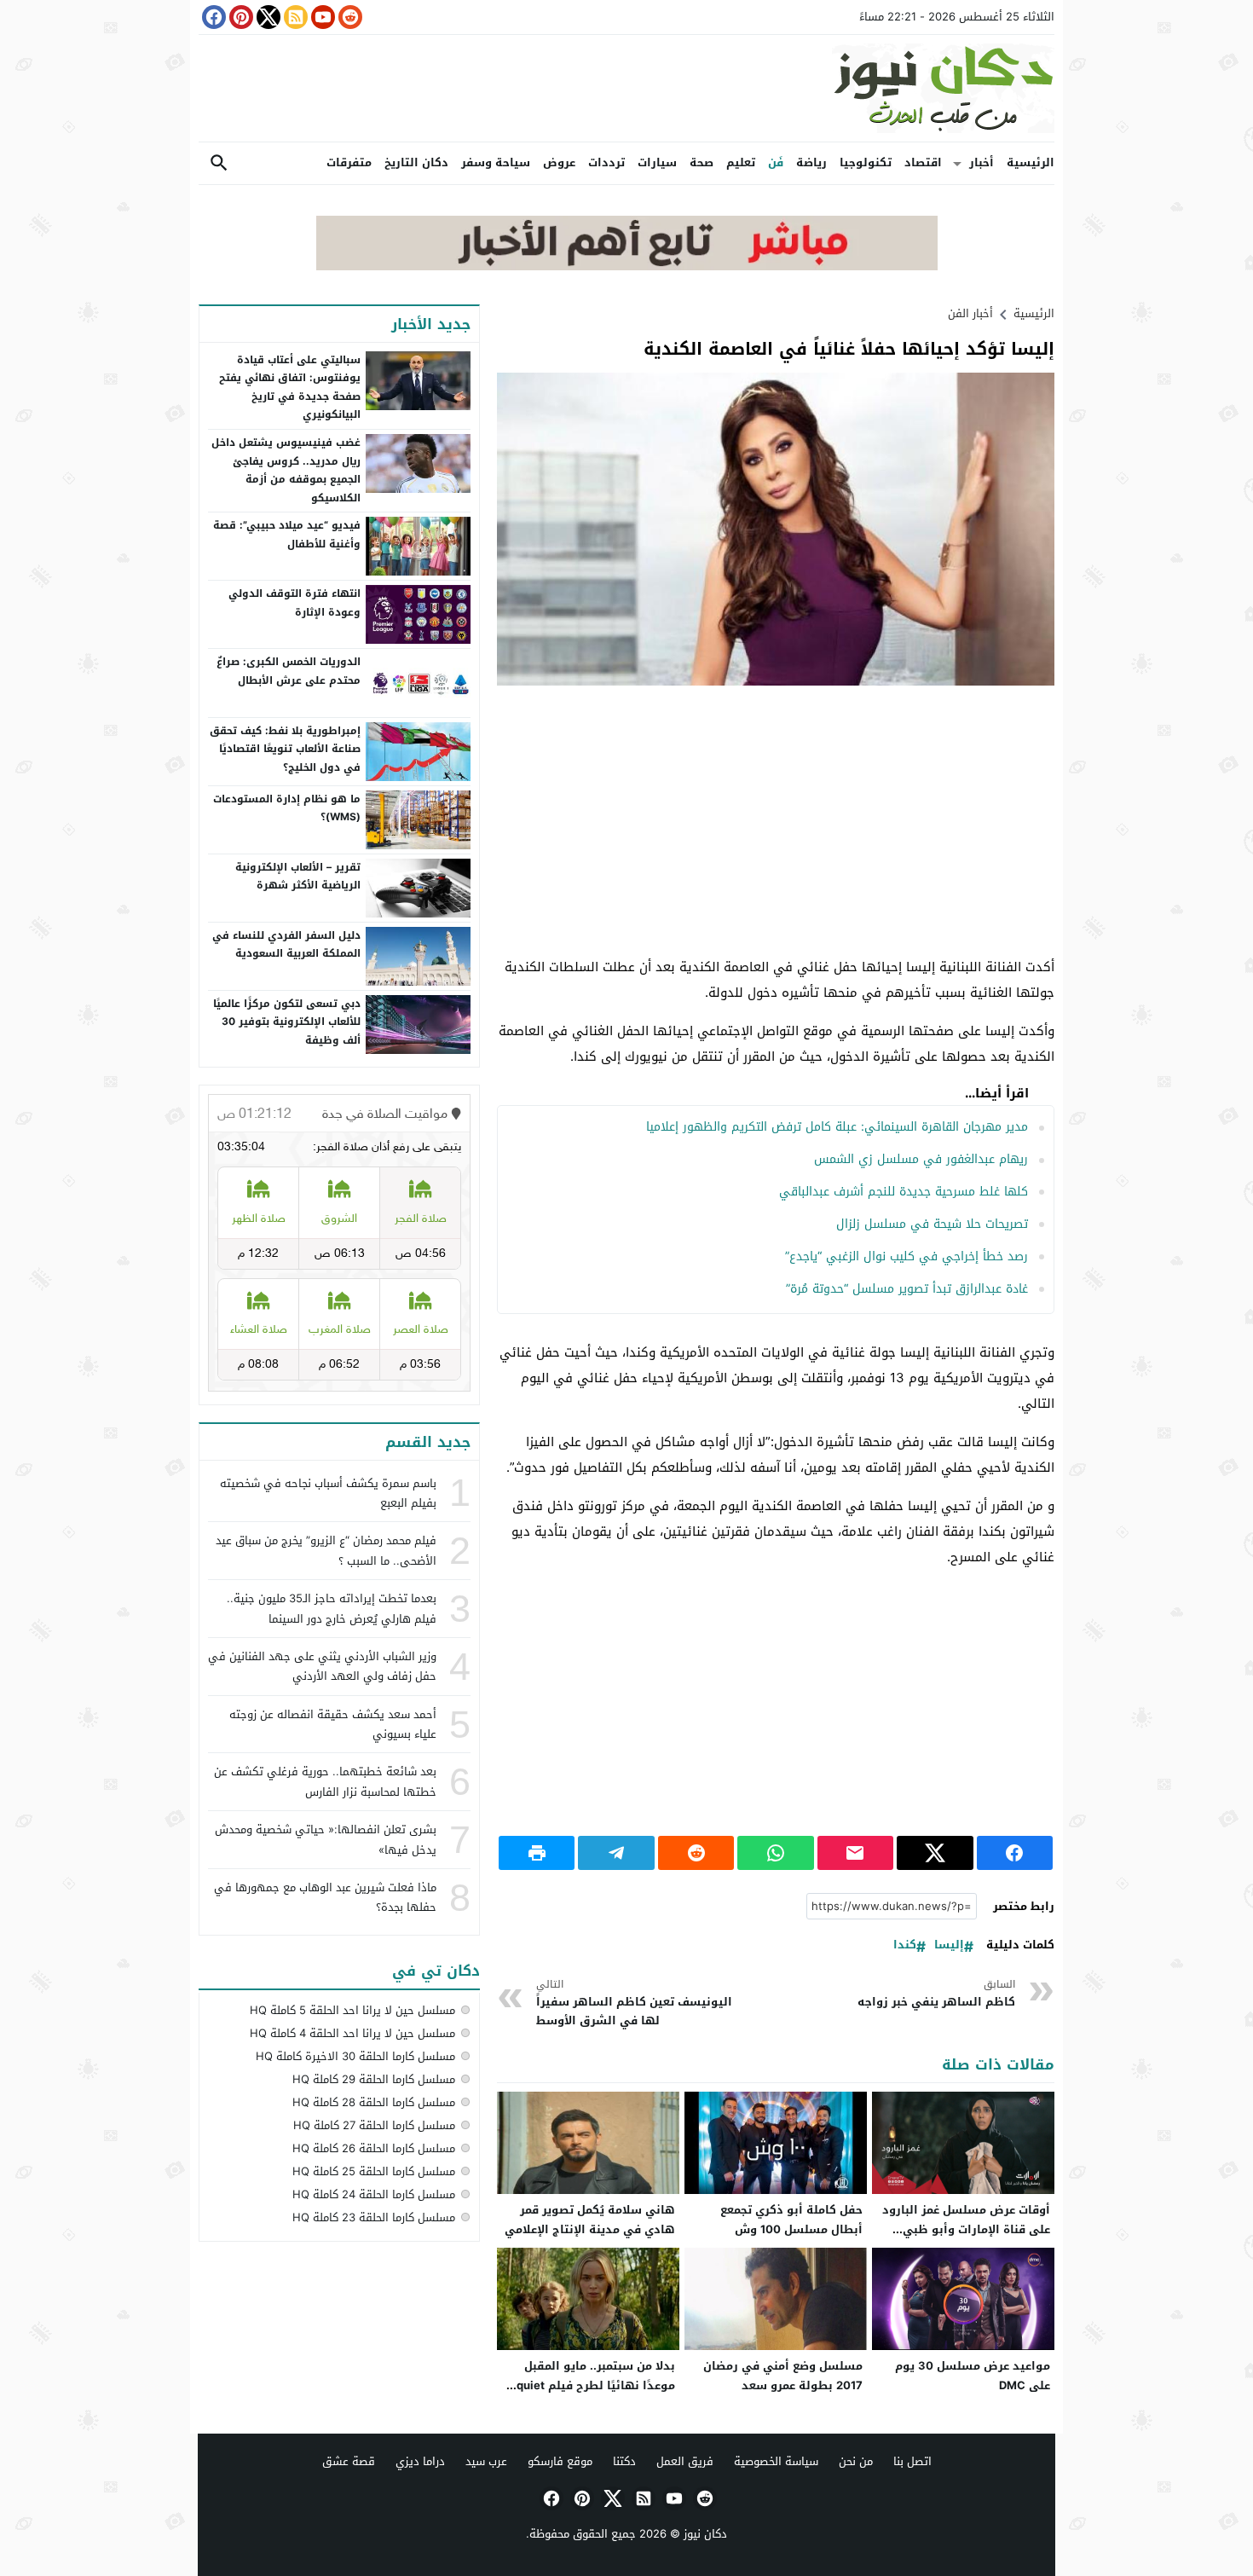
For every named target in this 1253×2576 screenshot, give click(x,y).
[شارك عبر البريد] (855, 1853)
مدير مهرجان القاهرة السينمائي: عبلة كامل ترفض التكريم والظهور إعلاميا (837, 1127)
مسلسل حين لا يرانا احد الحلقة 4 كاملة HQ (352, 2033)
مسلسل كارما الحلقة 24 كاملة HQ (374, 2194)
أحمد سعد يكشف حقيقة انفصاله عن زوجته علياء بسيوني (333, 1724)
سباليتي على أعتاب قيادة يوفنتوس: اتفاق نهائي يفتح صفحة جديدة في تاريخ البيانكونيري (290, 388)
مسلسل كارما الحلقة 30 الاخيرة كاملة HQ (355, 2056)
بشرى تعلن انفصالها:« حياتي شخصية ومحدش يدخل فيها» (326, 1839)
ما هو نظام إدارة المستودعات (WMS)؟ (287, 808)
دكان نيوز (705, 2534)
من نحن (856, 2461)
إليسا (949, 1945)
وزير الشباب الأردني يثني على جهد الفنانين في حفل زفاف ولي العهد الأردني (322, 1666)
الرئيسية (1031, 162)
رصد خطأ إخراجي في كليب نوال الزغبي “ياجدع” (907, 1256)
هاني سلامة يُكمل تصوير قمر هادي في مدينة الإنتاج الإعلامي (590, 2220)
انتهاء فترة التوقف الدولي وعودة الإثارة (294, 603)
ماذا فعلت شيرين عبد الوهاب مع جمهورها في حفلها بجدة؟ (325, 1897)
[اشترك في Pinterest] (240, 17)
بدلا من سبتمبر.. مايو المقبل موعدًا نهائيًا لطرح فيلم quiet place (596, 2385)
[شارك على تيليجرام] (616, 1853)
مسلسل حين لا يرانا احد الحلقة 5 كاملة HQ (352, 2010)
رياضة (811, 162)
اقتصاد (923, 162)
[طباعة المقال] (537, 1853)
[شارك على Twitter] (935, 1853)
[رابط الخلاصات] (294, 17)
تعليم (741, 162)
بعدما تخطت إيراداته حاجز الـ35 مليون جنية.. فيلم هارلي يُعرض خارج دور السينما (332, 1608)
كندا (905, 1945)
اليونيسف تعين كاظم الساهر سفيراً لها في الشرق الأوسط (634, 2003)
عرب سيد (486, 2461)
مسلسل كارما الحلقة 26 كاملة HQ (374, 2148)
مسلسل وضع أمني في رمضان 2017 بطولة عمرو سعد (783, 2376)
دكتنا (624, 2461)
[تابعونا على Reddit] (349, 17)
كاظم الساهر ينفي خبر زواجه (936, 1994)
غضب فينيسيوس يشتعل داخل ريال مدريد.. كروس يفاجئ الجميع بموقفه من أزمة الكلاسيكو (286, 470)
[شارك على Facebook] (1015, 1853)
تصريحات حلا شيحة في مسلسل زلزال (932, 1224)
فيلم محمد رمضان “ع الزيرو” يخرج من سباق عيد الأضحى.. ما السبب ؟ (326, 1550)
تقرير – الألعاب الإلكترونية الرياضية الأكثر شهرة (298, 877)
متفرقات (349, 162)
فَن (776, 162)
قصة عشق (349, 2461)
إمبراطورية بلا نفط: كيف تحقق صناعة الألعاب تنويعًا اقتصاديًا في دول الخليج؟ (285, 749)
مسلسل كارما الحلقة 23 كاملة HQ (374, 2217)
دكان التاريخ (416, 162)
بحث (219, 163)
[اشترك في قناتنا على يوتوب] (321, 17)
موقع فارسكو (560, 2461)
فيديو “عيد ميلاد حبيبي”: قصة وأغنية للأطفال (287, 535)
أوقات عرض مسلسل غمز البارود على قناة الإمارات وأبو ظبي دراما (966, 2229)
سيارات (657, 162)
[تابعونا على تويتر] (267, 17)
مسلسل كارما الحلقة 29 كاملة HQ (374, 2079)
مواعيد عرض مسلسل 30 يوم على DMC (973, 2376)
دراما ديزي (420, 2461)
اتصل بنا (912, 2461)
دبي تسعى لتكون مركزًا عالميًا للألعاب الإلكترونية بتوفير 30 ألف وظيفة (287, 1022)
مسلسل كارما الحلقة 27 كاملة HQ (374, 2125)
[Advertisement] (776, 822)
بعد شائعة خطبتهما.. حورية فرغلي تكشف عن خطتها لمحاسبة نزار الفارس (325, 1781)
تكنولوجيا (866, 162)
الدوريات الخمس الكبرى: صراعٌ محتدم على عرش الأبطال (289, 671)
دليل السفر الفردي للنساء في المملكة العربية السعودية (286, 945)
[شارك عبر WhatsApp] (775, 1853)
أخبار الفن (970, 313)
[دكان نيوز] (626, 88)
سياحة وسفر (496, 162)
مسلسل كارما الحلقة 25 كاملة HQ (374, 2171)
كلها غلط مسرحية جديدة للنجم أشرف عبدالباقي (904, 1192)
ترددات (606, 162)
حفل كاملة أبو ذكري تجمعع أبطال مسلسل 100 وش (791, 2220)
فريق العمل (685, 2461)
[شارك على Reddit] (696, 1853)
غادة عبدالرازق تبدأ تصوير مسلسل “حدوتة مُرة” (907, 1289)
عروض (559, 162)
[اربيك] (627, 266)
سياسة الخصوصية (776, 2461)
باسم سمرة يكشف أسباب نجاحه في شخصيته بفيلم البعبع (328, 1493)
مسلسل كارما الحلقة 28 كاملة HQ (374, 2102)
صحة (702, 162)
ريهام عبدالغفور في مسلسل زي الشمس (921, 1159)
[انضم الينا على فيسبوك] (212, 17)
